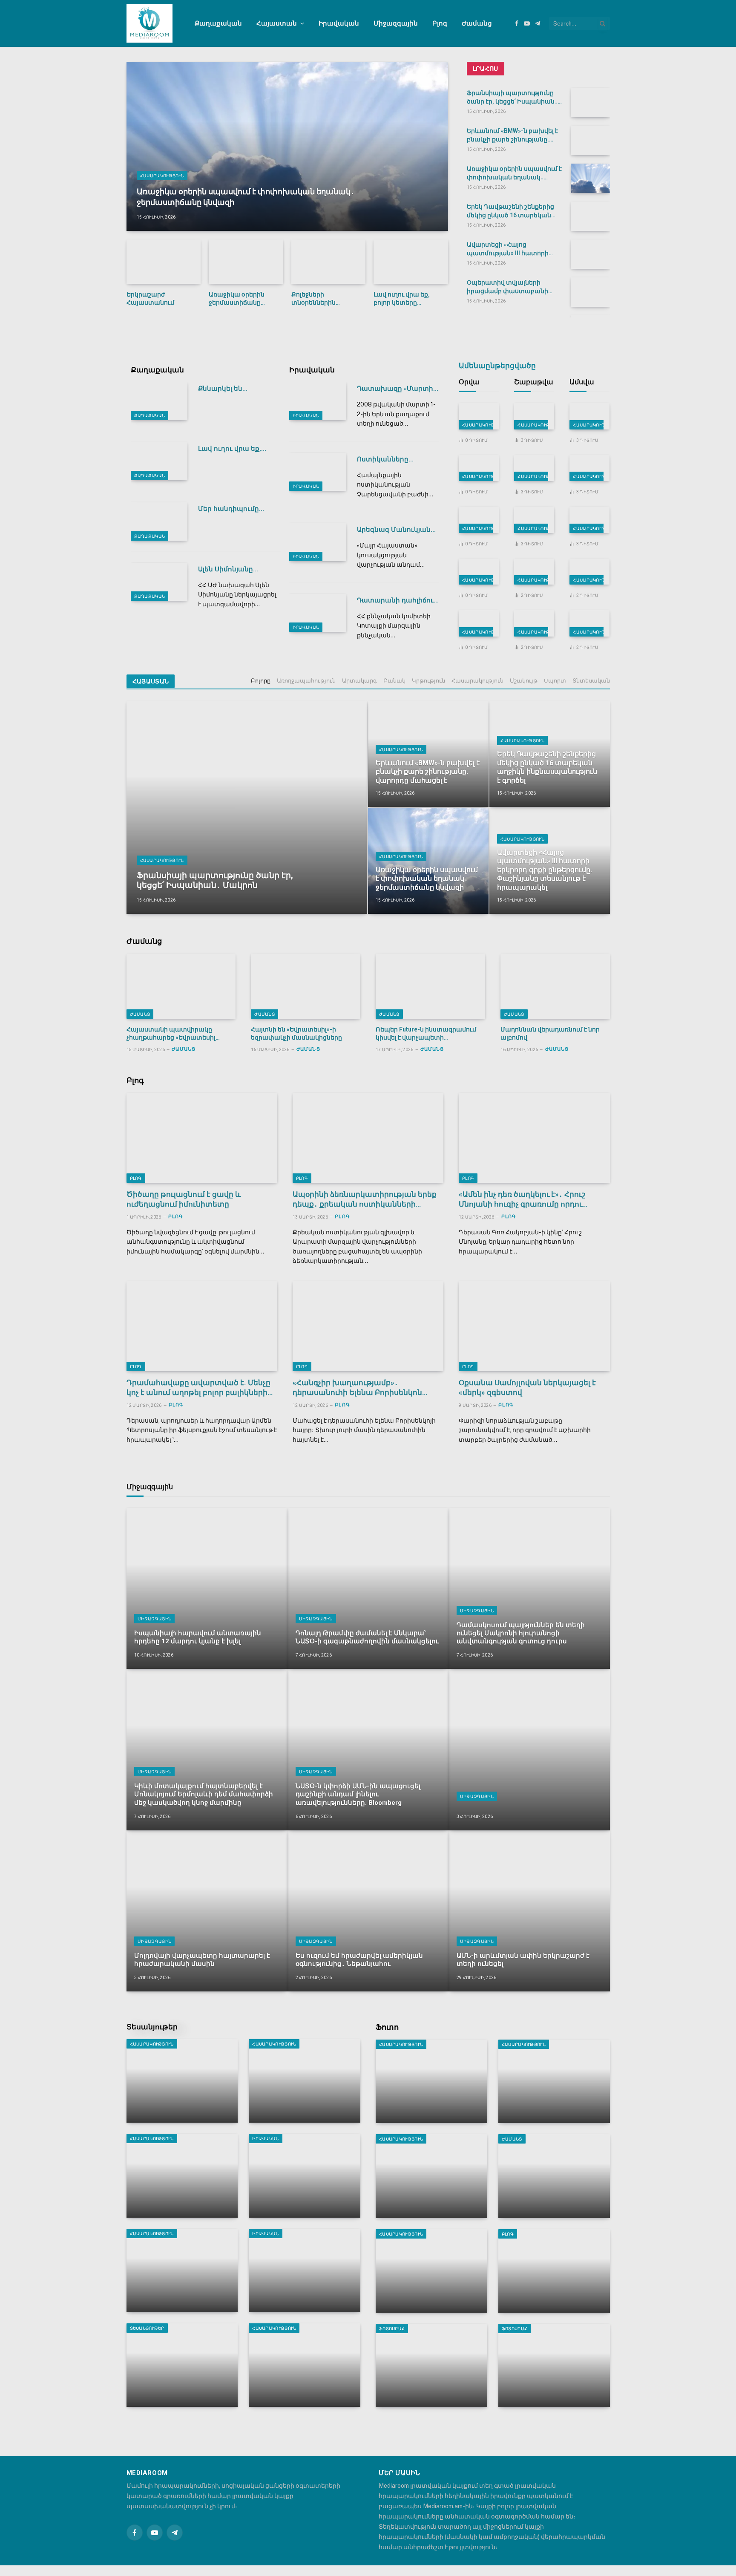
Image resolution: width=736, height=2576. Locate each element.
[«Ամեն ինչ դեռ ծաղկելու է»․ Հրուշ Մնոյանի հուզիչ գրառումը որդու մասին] (534, 1138)
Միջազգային (396, 23)
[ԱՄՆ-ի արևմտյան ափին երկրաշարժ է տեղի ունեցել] (529, 1911)
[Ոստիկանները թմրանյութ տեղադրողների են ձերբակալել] (318, 472)
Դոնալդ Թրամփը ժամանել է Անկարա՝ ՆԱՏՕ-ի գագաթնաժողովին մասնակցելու (367, 1637)
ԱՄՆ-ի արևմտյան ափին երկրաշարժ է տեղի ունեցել (523, 1960)
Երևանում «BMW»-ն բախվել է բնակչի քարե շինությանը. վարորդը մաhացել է (512, 135)
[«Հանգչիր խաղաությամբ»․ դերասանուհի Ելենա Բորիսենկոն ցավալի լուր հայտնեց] (368, 1326)
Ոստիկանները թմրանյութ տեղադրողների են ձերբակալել (390, 460)
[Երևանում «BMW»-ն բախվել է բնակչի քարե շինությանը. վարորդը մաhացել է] (590, 140)
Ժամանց (477, 23)
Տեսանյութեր (152, 2027)
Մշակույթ (524, 681)
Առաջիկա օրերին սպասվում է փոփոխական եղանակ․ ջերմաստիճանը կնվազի (246, 197)
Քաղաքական (218, 23)
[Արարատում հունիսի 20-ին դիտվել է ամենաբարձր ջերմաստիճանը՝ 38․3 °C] (534, 623)
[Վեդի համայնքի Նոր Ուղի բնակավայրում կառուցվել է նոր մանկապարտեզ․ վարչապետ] (182, 2271)
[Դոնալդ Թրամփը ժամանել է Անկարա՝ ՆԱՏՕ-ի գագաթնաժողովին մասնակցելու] (368, 1588)
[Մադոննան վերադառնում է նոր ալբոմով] (555, 986)
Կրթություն (428, 681)
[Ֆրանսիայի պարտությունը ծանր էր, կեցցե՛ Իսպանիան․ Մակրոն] (590, 102)
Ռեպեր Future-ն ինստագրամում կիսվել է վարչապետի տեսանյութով (426, 1034)
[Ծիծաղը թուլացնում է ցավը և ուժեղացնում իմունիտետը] (202, 1138)
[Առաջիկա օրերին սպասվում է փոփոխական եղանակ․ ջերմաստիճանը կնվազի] (287, 146)
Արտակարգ (359, 681)
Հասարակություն (162, 176)
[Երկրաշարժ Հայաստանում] (164, 262)
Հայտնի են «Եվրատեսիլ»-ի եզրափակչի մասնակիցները (296, 1033)
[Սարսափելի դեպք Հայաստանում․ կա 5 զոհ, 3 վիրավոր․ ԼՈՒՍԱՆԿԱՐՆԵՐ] (554, 2081)
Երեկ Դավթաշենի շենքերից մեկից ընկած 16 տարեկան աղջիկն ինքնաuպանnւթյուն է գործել (513, 211)
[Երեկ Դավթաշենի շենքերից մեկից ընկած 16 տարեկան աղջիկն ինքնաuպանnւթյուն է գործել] (590, 216)
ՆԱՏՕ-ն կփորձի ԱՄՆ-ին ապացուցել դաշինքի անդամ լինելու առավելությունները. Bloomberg (358, 1794)
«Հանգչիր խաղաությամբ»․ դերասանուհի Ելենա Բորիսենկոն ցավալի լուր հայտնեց (357, 1388)
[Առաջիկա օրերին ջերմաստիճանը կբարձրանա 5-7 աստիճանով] (246, 262)
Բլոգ (440, 23)
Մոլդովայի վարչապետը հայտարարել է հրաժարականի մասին (202, 1960)
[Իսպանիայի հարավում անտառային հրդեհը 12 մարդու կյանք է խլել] (207, 1588)
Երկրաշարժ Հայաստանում (150, 298)
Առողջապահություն (306, 681)
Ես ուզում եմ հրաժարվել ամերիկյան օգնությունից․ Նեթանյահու (359, 1960)
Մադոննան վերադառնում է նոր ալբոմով (550, 1033)
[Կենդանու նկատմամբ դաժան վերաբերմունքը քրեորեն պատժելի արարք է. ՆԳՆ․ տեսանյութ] (305, 2271)
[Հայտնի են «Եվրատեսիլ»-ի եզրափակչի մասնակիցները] (306, 986)
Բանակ (394, 681)
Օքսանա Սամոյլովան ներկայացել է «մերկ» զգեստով (527, 1387)
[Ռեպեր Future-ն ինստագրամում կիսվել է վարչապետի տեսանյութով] (430, 986)
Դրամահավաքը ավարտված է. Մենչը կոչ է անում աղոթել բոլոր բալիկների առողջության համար (198, 1388)
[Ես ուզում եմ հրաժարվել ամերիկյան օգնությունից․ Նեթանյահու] (368, 1911)
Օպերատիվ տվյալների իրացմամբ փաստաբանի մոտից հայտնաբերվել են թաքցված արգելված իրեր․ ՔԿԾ (509, 287)
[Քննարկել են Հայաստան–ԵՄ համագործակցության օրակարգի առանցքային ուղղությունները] (159, 401)
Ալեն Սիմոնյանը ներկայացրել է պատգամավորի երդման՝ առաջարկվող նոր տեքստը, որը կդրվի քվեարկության (238, 569)
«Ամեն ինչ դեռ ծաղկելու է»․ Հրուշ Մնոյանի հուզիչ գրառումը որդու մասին (522, 1200)
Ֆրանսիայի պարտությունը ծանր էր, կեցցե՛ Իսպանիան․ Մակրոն (512, 98)
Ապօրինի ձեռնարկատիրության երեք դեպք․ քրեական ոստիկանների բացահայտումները (365, 1200)
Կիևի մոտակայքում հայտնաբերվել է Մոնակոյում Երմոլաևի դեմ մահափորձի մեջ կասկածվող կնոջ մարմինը (204, 1794)
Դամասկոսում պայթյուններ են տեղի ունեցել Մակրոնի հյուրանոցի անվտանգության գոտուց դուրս (521, 1633)
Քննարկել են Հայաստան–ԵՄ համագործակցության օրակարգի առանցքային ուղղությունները (237, 389)
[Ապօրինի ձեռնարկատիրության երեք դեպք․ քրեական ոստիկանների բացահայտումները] (368, 1138)
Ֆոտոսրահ (392, 2328)
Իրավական (339, 23)
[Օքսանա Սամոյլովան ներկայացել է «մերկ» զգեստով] (534, 1326)
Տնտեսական (591, 681)
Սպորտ (555, 681)
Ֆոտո (387, 2027)
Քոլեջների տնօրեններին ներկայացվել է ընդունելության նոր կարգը (322, 299)
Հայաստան (277, 23)
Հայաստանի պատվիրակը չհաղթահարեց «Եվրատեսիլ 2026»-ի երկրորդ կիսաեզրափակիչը (171, 1034)
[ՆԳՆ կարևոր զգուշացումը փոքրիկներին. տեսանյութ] (534, 416)
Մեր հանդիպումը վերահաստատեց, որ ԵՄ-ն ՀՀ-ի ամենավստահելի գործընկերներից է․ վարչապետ (235, 509)
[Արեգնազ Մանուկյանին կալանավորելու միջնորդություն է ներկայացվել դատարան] (318, 542)
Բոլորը (261, 681)
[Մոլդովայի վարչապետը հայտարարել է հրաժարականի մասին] (207, 1911)
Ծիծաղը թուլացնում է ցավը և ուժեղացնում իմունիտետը (184, 1199)
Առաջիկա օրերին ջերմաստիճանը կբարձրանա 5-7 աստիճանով (237, 299)
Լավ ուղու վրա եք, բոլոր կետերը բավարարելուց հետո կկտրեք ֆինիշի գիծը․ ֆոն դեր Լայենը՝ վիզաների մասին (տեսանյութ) (408, 299)
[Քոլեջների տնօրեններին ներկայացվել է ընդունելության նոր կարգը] (329, 262)
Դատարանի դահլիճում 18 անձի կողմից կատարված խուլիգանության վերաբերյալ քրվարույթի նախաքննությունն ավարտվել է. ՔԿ (397, 601)
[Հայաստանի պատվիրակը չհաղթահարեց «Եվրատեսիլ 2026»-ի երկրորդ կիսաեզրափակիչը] (181, 986)
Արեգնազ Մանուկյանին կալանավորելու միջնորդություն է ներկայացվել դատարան (398, 530)
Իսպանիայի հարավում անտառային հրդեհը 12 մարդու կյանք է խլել (198, 1637)
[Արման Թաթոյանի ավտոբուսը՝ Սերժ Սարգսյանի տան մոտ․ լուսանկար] (431, 2271)
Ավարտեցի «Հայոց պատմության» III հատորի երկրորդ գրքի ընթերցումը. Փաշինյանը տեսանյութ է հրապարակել (509, 249)
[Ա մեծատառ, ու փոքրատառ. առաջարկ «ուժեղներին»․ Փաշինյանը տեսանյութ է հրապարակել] (182, 2365)
